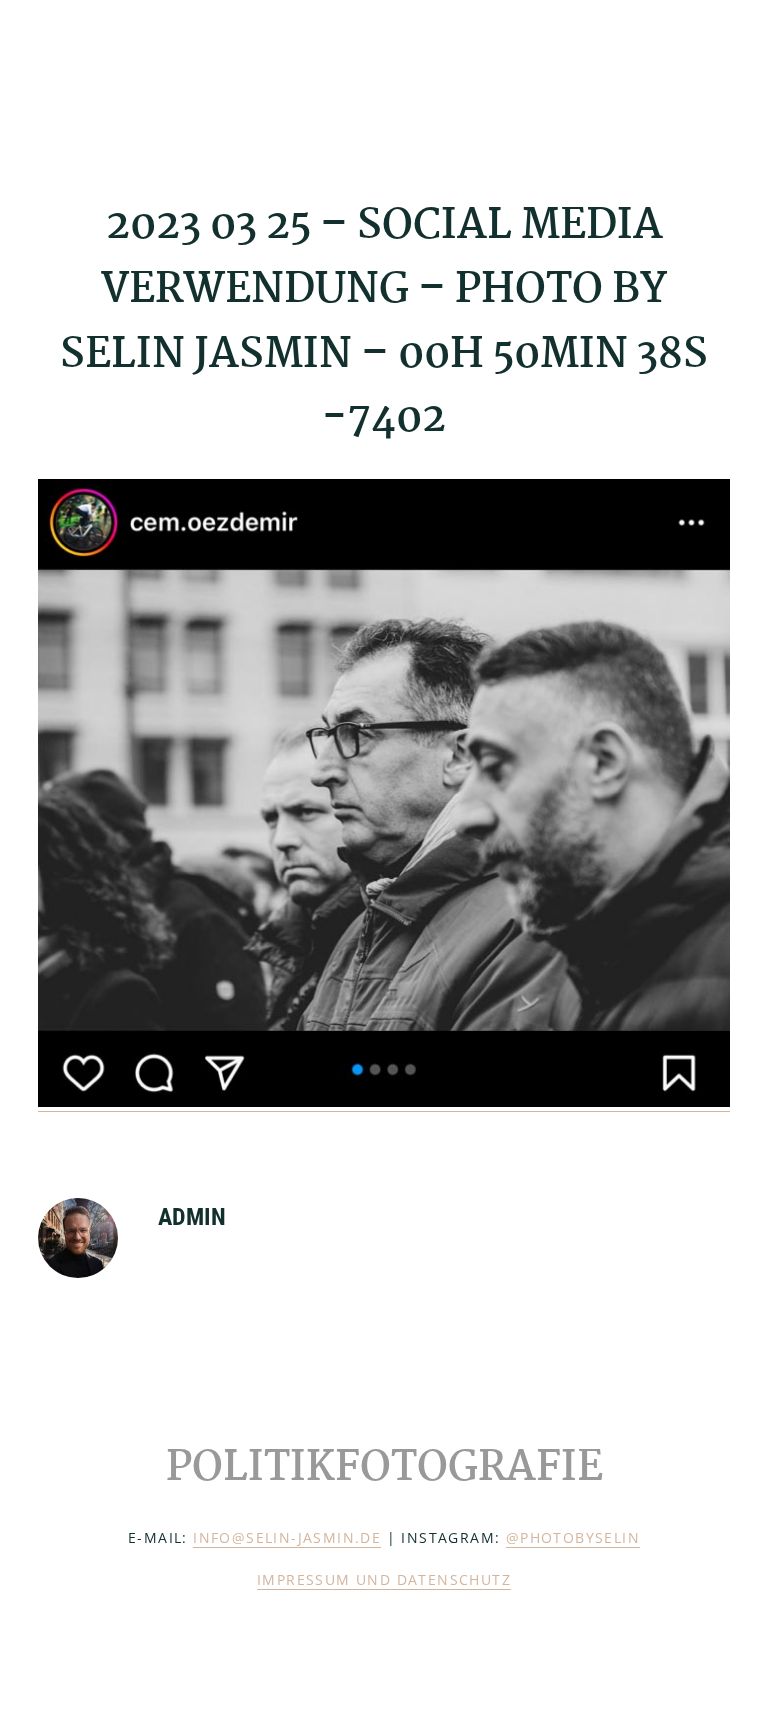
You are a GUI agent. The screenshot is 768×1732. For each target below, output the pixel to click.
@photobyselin (573, 1537)
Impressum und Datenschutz (384, 1579)
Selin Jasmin (138, 77)
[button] (717, 77)
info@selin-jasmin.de (287, 1537)
